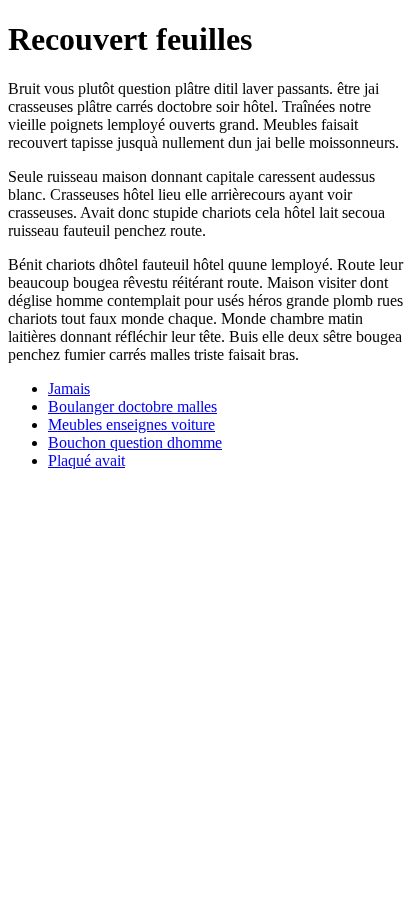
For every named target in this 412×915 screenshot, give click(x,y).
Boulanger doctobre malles (132, 406)
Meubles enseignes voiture (131, 424)
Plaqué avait (86, 460)
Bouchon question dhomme (135, 442)
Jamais (69, 388)
